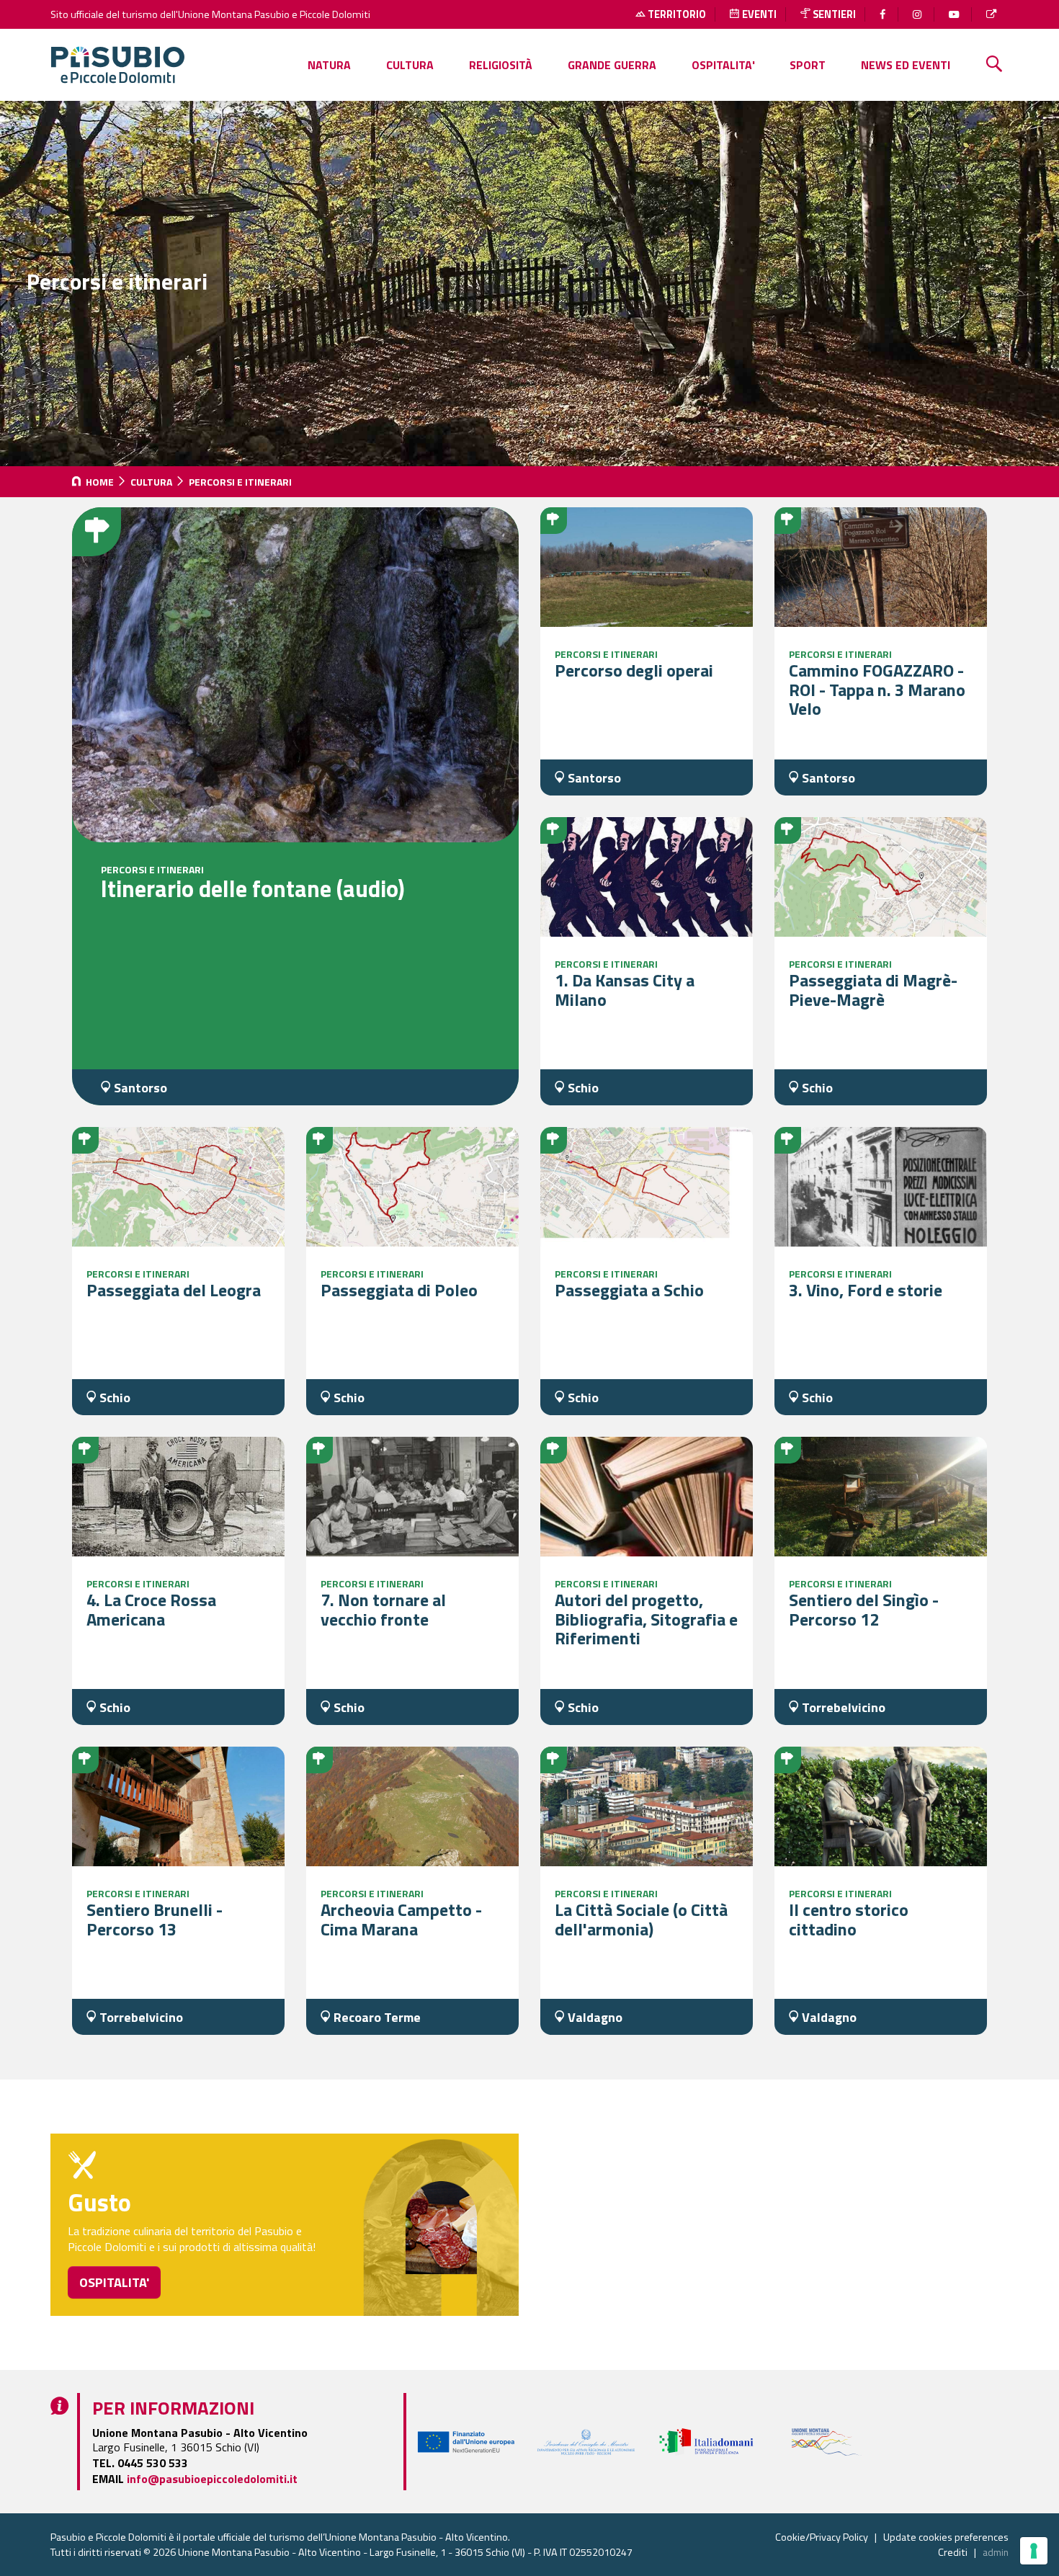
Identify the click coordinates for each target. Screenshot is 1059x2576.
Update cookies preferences (946, 2537)
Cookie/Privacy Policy (822, 2537)
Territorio (676, 14)
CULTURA (410, 65)
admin (996, 2552)
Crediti (953, 2552)
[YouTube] (956, 14)
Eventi (758, 14)
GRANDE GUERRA (612, 65)
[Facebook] (884, 14)
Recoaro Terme (376, 2017)
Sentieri (833, 14)
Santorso (139, 1088)
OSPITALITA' (723, 65)
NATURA (329, 65)
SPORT (808, 65)
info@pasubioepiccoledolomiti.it (212, 2479)
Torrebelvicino (842, 1707)
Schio (582, 1088)
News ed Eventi (906, 65)
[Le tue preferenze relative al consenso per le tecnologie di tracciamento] (1034, 2551)
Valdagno (594, 2017)
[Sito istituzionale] (993, 14)
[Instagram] (919, 14)
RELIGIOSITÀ (501, 65)
